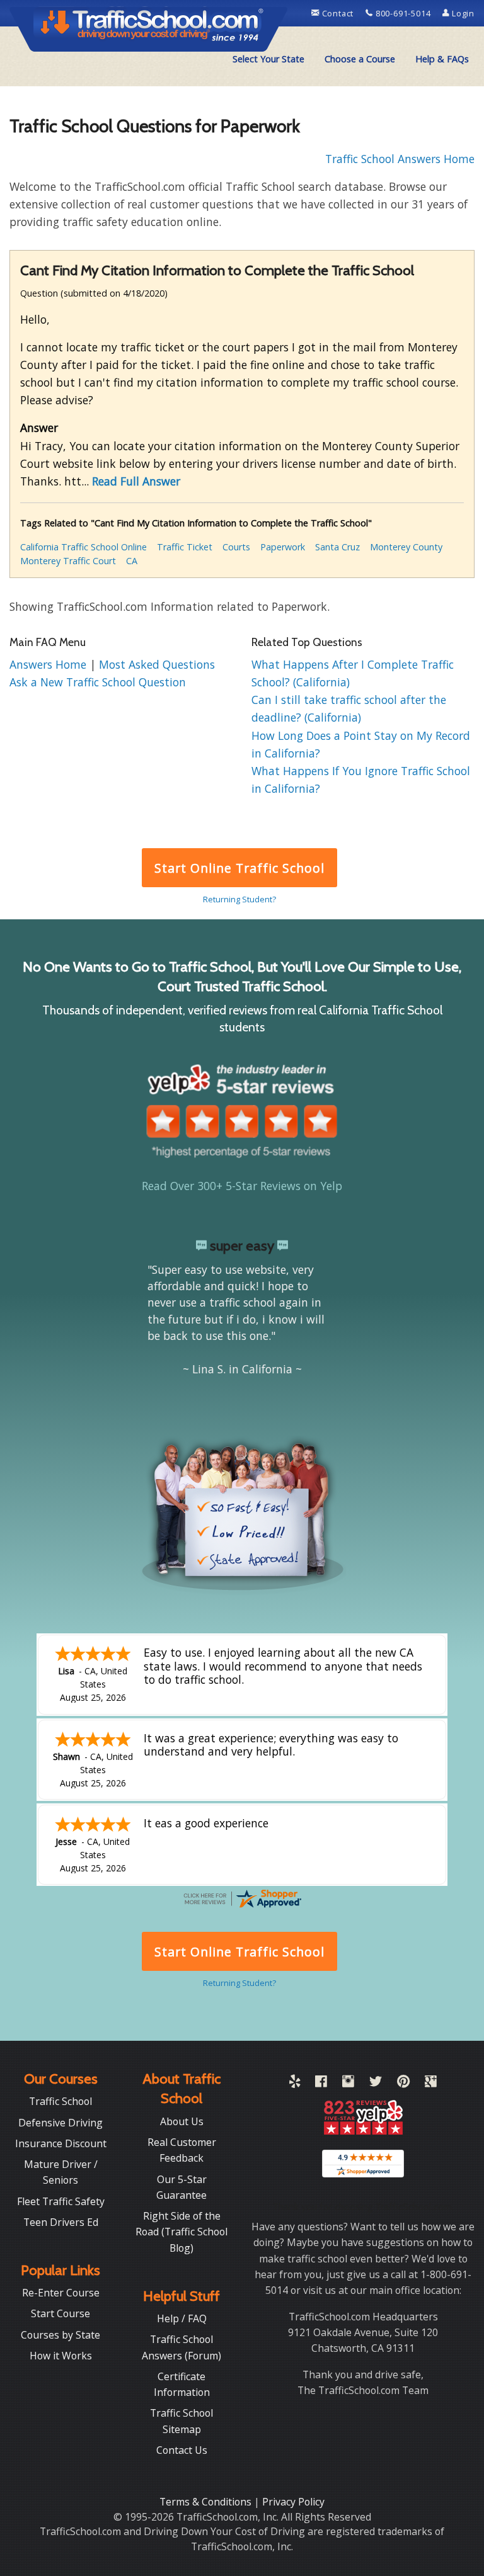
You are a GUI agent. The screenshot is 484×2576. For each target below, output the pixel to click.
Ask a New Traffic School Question (98, 682)
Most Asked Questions (157, 664)
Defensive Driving (60, 2123)
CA (132, 561)
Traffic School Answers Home (400, 159)
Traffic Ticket (185, 547)
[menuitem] (268, 59)
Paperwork (283, 547)
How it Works (61, 2356)
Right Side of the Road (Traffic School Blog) (181, 2232)
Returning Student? (239, 899)
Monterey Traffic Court (68, 561)
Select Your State (268, 59)
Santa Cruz (337, 547)
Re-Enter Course (61, 2293)
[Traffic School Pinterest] (403, 2084)
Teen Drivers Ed (61, 2222)
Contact (338, 13)
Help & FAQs (442, 59)
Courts (236, 547)
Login (462, 13)
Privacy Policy (293, 2502)
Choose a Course (360, 59)
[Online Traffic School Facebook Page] (321, 2084)
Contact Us (182, 2450)
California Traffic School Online (84, 547)
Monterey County (406, 547)
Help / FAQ (182, 2318)
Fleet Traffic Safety (61, 2201)
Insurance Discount (61, 2143)
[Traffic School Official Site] (149, 28)
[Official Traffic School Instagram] (348, 2084)
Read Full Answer (136, 481)
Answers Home (49, 664)
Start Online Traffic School (239, 868)
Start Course (60, 2313)
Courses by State (60, 2335)
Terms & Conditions (207, 2502)
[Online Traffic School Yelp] (295, 2084)
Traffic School (60, 2101)
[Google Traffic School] (431, 2084)
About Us (182, 2121)
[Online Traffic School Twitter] (376, 2084)
